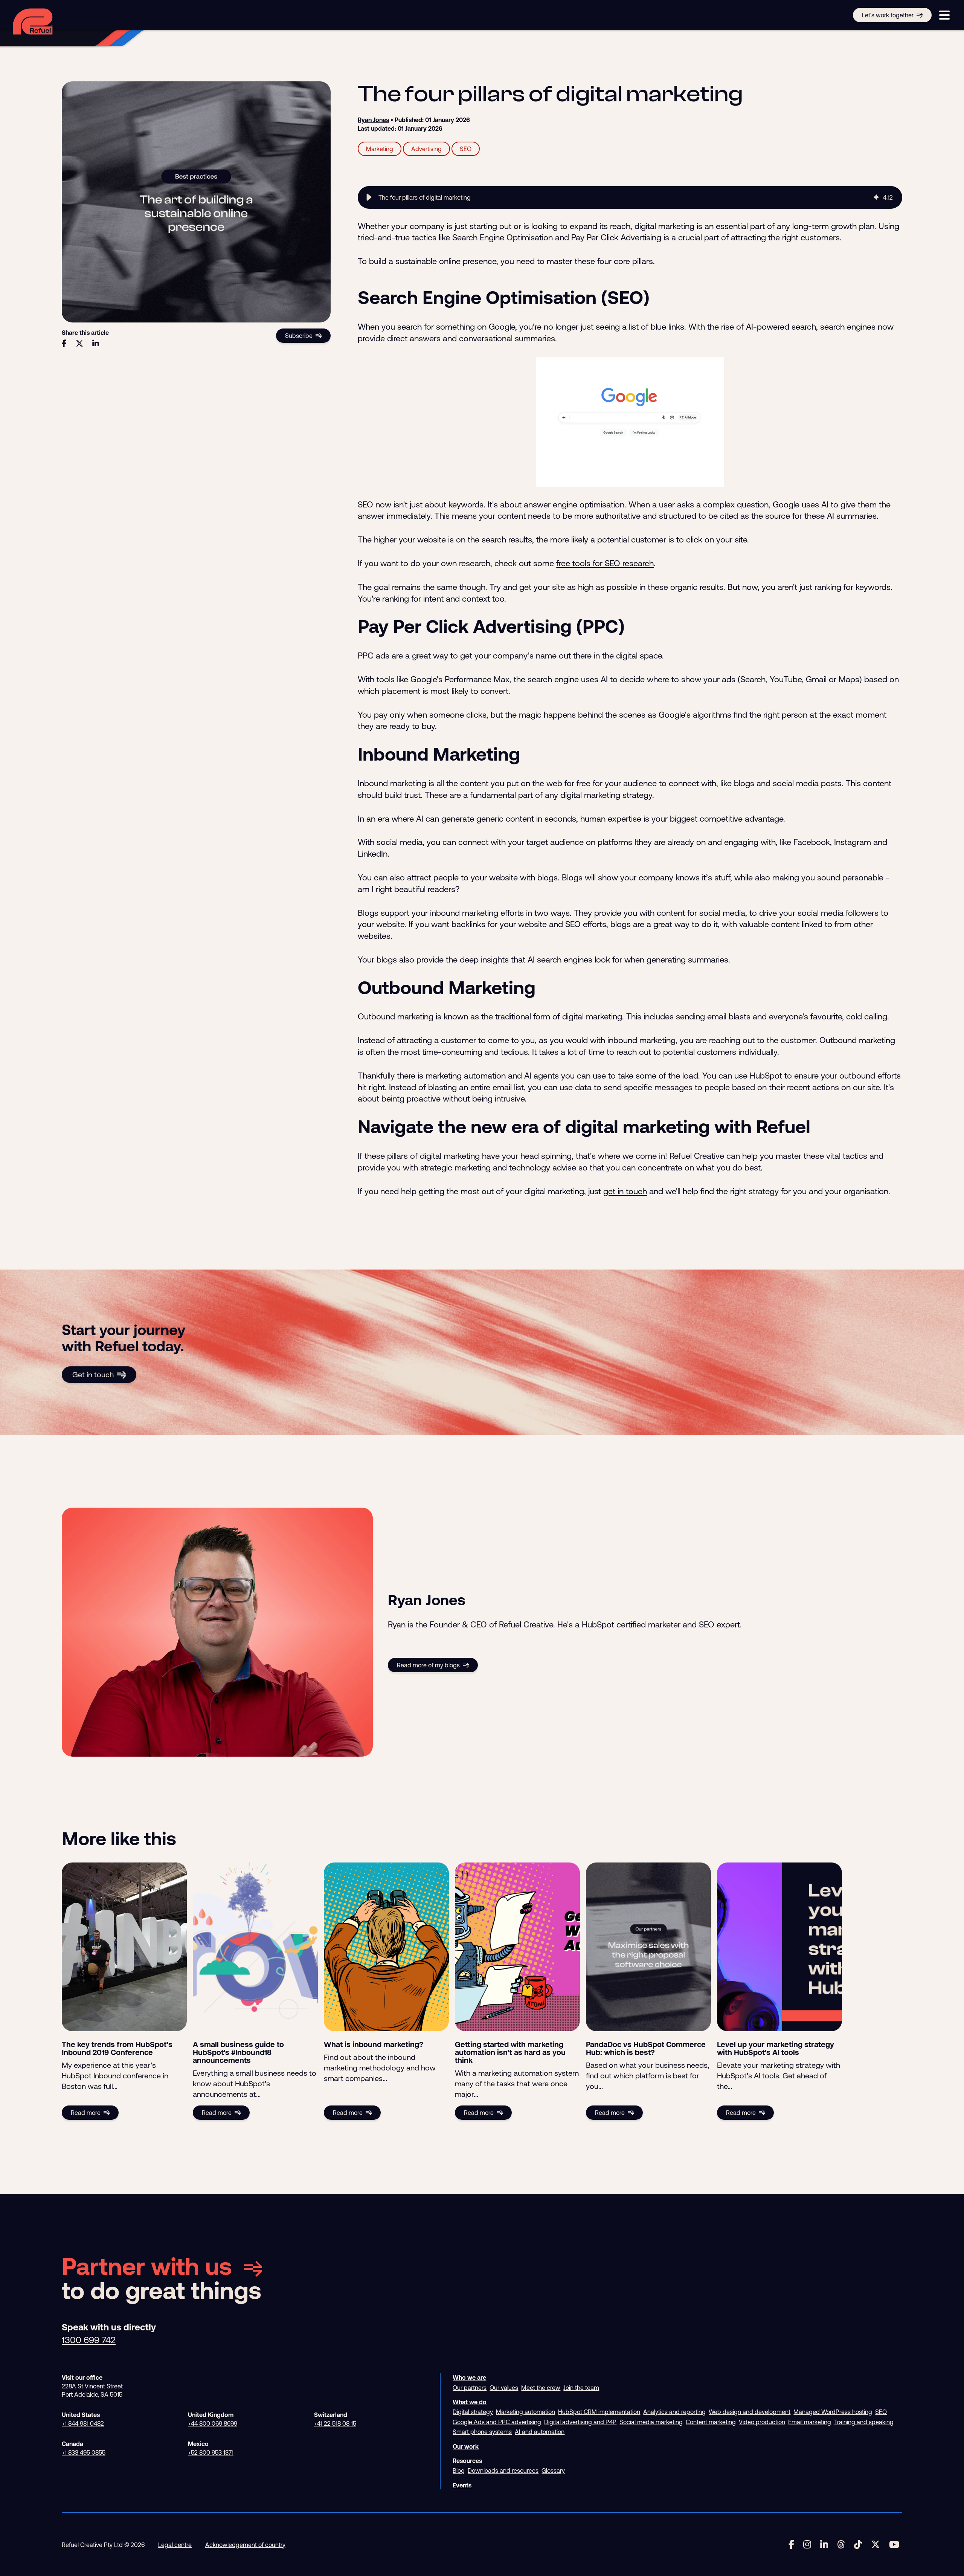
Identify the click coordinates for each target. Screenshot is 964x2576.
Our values (504, 2388)
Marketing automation (525, 2412)
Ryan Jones (373, 120)
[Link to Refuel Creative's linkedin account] (824, 2545)
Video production (762, 2422)
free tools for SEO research (605, 563)
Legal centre (175, 2545)
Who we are (469, 2377)
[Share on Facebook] (64, 344)
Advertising (426, 149)
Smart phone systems (482, 2432)
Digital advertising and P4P (580, 2422)
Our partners (470, 2388)
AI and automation (540, 2432)
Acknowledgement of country (245, 2545)
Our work (466, 2446)
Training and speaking (864, 2422)
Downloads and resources (503, 2471)
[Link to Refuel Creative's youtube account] (894, 2545)
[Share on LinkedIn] (96, 344)
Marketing (380, 149)
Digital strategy (473, 2412)
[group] (630, 197)
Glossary (553, 2471)
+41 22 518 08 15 (335, 2423)
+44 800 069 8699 (213, 2423)
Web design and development (750, 2412)
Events (462, 2485)
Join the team (581, 2388)
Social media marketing (651, 2422)
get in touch (625, 1191)
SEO (466, 149)
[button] (369, 197)
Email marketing (810, 2422)
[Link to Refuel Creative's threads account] (841, 2545)
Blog (459, 2471)
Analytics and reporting (674, 2412)
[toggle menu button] (944, 15)
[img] (876, 197)
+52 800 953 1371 (211, 2452)
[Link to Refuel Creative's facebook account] (791, 2545)
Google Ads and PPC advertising (497, 2422)
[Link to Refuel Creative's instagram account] (807, 2545)
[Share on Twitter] (79, 344)
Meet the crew (541, 2388)
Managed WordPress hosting (833, 2412)
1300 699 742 (89, 2340)
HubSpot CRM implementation (599, 2412)
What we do (470, 2402)
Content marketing (711, 2422)
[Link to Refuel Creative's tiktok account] (858, 2545)
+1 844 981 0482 (83, 2423)
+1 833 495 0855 (84, 2452)
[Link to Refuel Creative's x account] (876, 2545)
